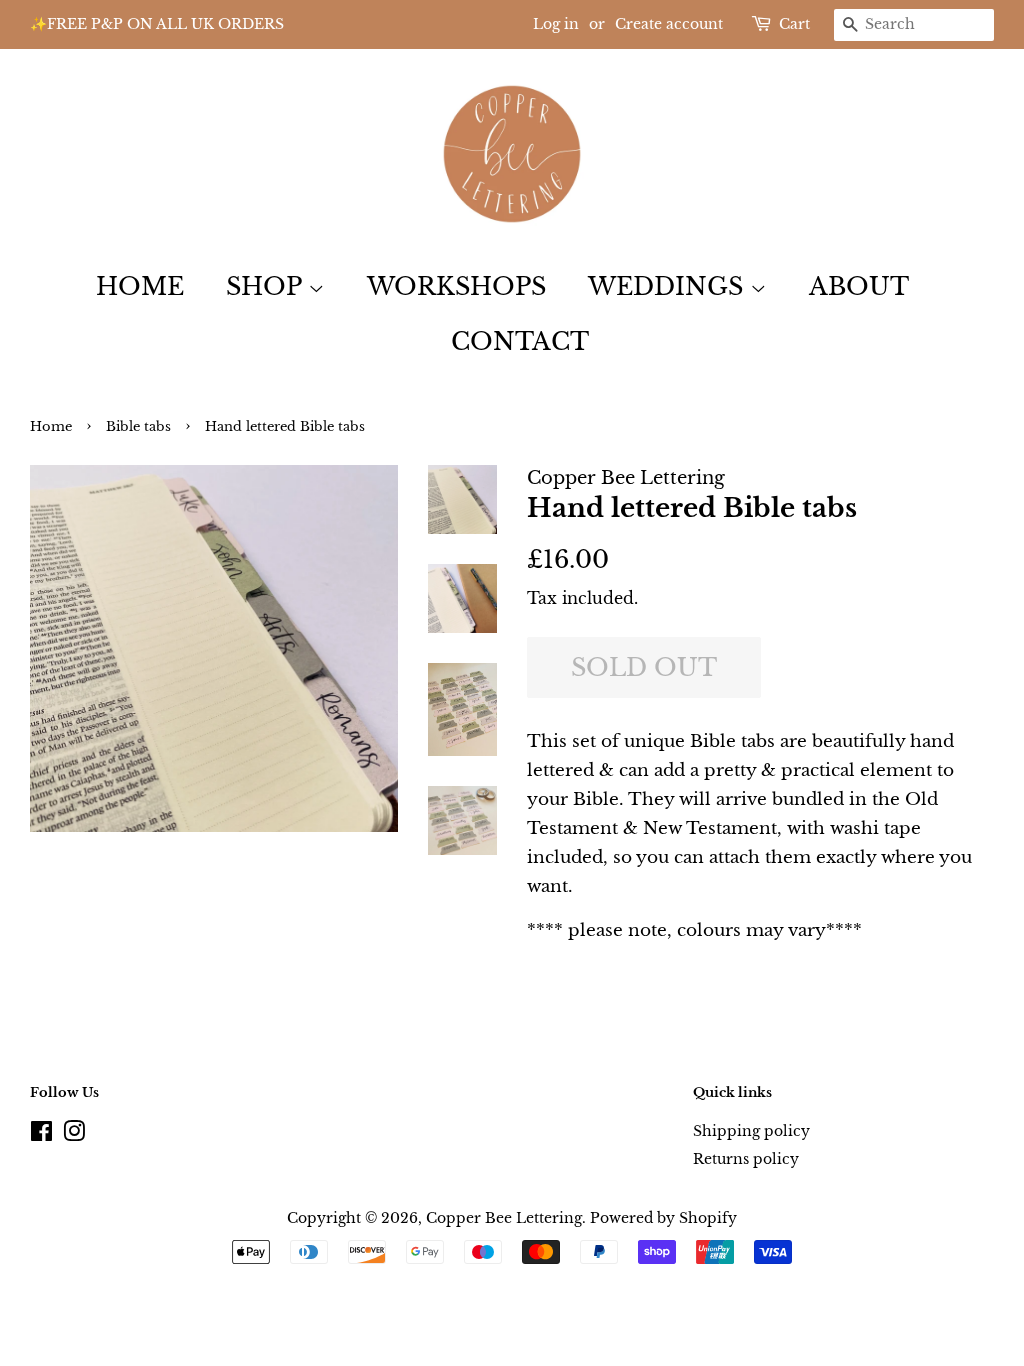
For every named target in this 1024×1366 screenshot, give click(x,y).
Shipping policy (751, 1131)
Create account (669, 24)
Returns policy (746, 1159)
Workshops (456, 286)
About (859, 286)
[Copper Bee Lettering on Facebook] (41, 1135)
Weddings (669, 286)
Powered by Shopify (663, 1218)
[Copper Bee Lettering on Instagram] (74, 1135)
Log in (556, 24)
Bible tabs (138, 426)
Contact (520, 341)
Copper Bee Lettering (504, 1218)
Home (140, 286)
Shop (267, 286)
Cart (794, 24)
